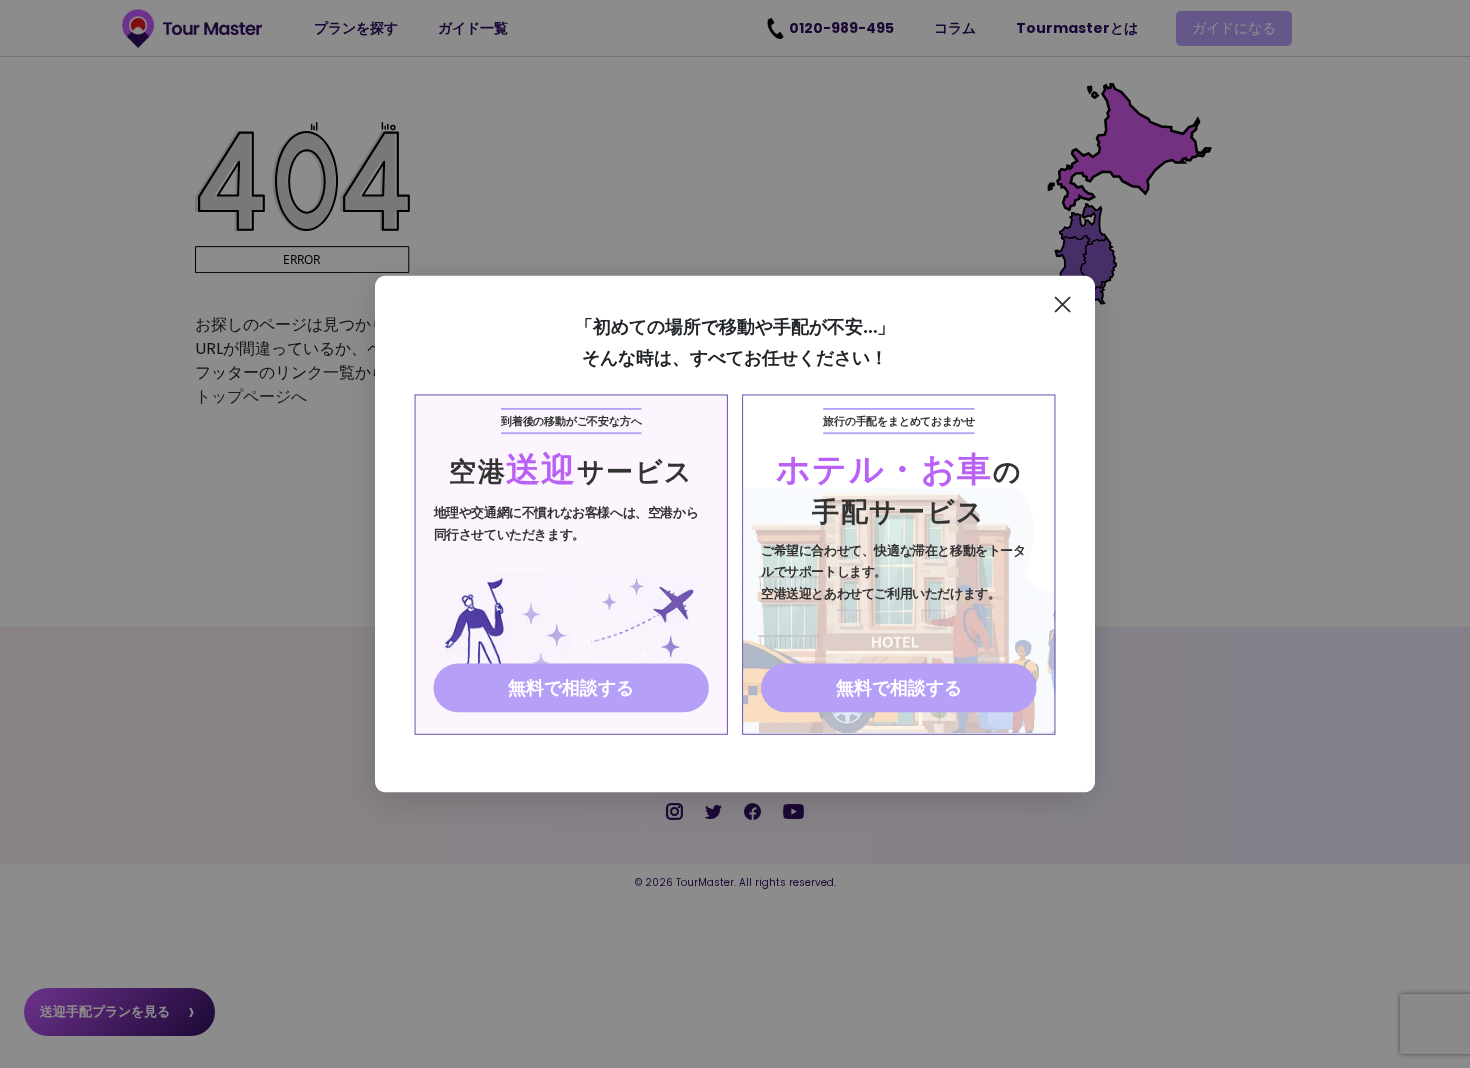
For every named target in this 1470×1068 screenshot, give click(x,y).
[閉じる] (1062, 304)
